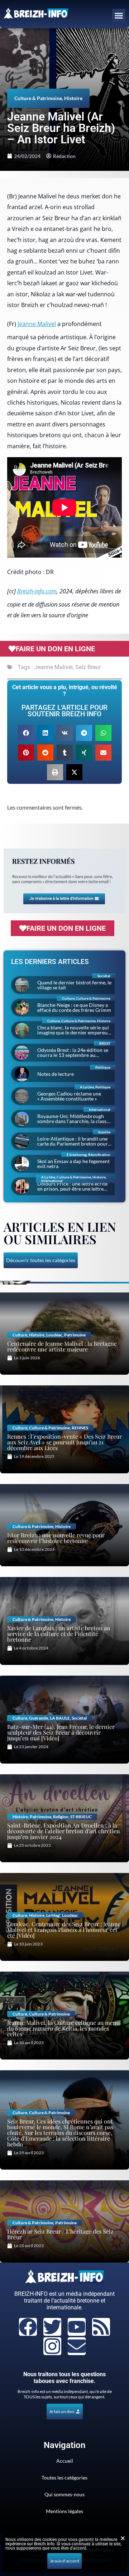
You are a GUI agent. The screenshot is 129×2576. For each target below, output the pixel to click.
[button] (119, 16)
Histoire (73, 98)
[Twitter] (52, 2327)
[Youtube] (77, 2327)
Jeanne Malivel (37, 324)
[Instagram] (52, 2346)
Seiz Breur (88, 667)
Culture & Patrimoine (38, 98)
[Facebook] (28, 2327)
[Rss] (101, 2327)
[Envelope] (77, 2346)
